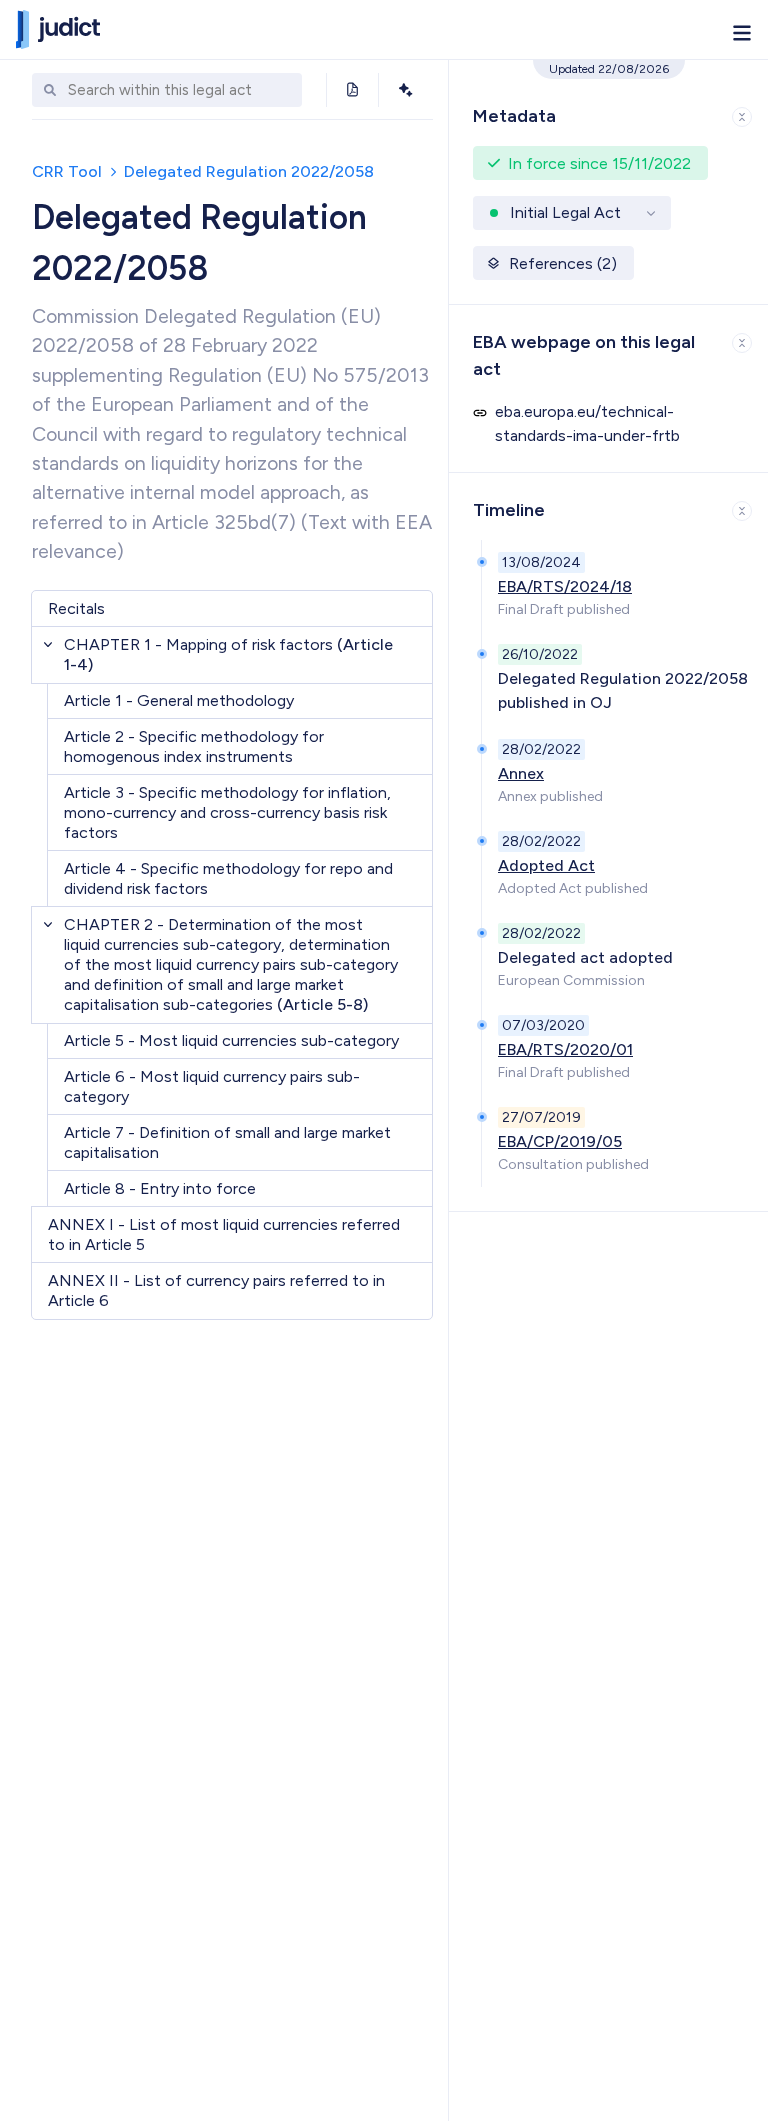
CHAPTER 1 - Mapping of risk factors (228, 654)
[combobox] (180, 90)
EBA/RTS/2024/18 (565, 586)
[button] (608, 112)
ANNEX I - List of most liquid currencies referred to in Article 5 (224, 1234)
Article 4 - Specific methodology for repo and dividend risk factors (228, 878)
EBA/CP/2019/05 (560, 1141)
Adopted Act (546, 865)
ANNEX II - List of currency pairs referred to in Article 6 (216, 1290)
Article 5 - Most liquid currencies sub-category (231, 1040)
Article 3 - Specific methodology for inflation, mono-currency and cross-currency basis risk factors (227, 812)
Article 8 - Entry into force (160, 1188)
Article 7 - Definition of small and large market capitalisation (227, 1142)
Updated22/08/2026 (609, 69)
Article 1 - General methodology (179, 700)
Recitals (76, 608)
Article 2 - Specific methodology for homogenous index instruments (194, 746)
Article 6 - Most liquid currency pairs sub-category (212, 1086)
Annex (521, 773)
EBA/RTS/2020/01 (565, 1049)
